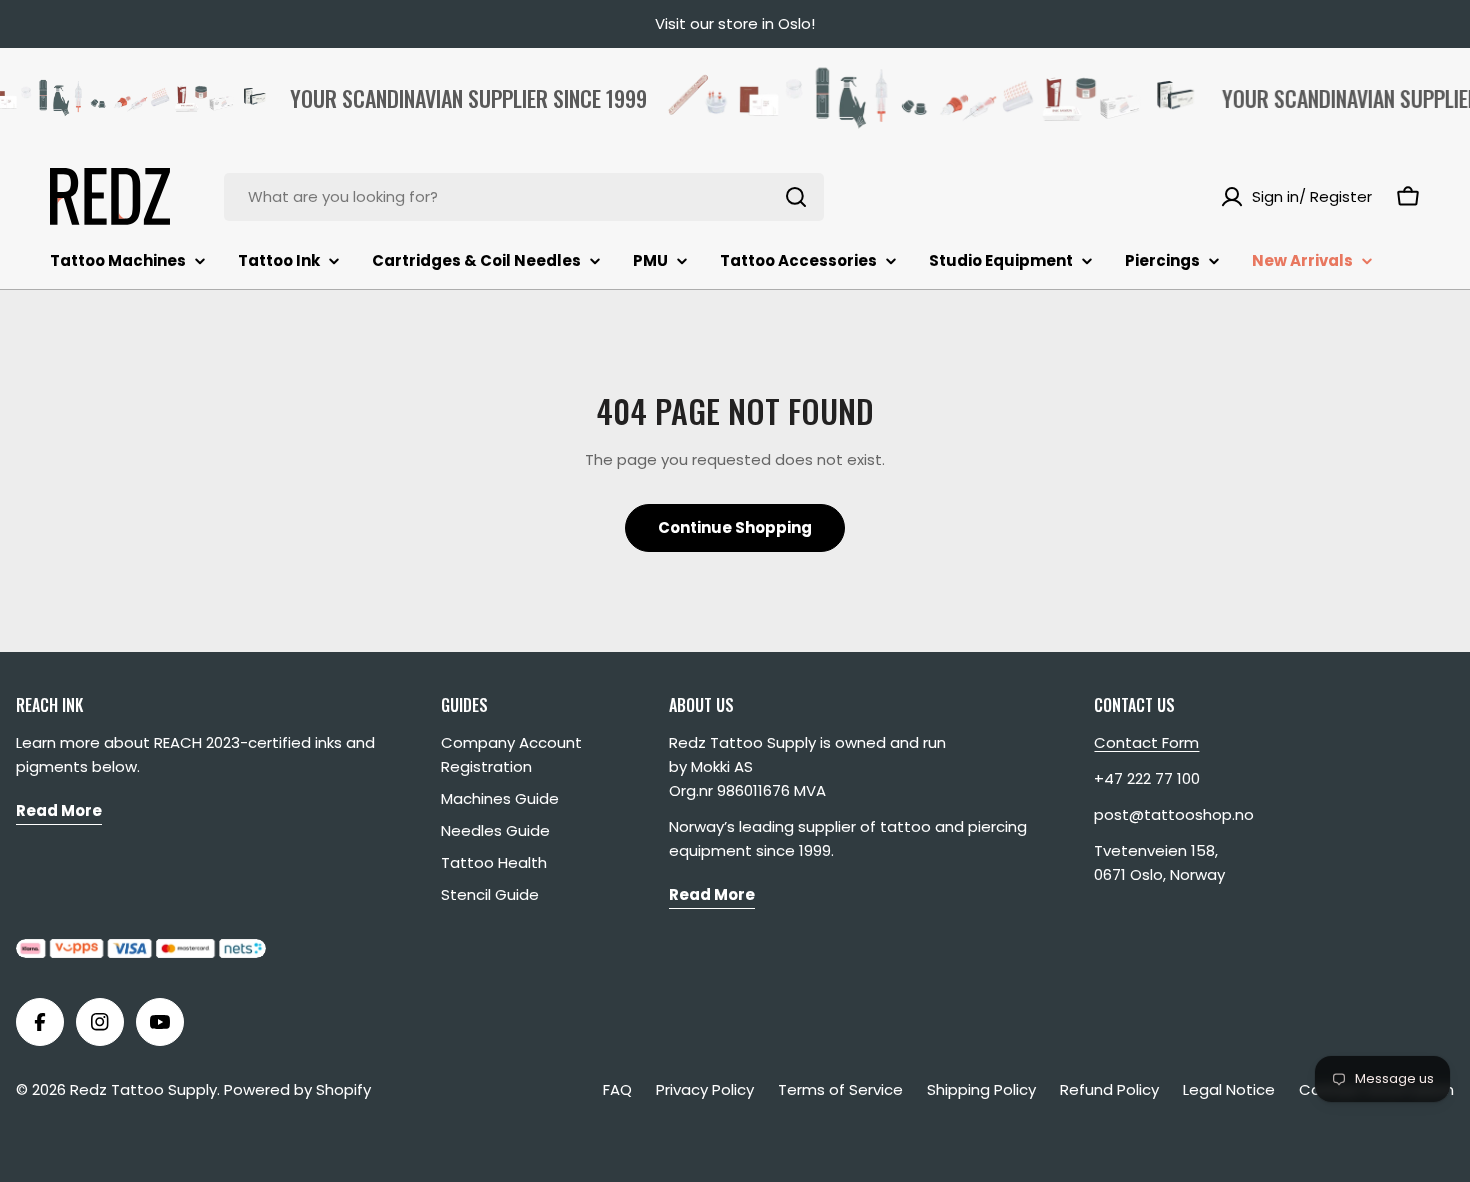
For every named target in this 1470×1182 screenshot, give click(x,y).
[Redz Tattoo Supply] (920, 98)
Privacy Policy (705, 1089)
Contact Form (1146, 742)
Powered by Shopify (297, 1089)
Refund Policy (1109, 1089)
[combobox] (524, 197)
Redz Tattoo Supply (143, 1089)
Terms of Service (840, 1089)
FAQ (617, 1089)
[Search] (796, 197)
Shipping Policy (981, 1089)
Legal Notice (1229, 1089)
